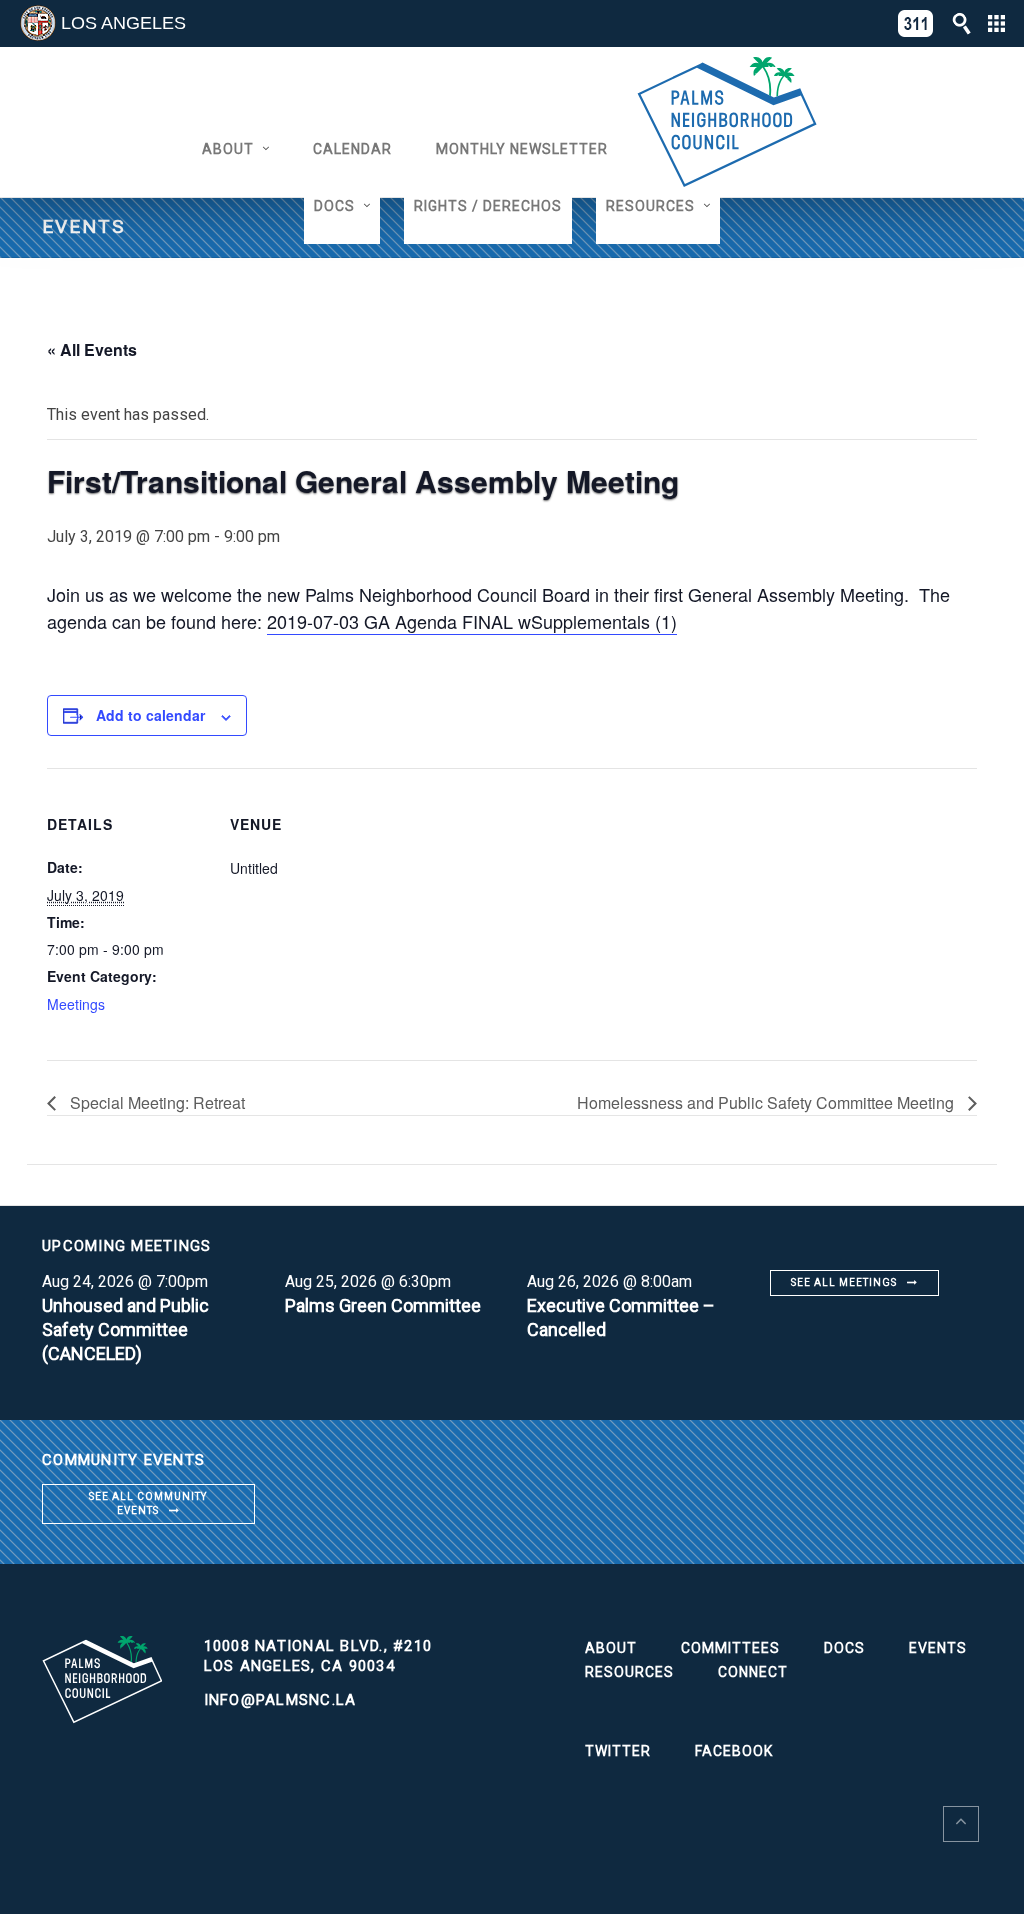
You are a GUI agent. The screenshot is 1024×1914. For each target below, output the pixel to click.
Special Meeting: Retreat (155, 1102)
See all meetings (844, 1282)
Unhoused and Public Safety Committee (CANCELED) (125, 1329)
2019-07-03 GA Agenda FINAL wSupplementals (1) (472, 621)
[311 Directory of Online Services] (916, 23)
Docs (334, 206)
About (228, 149)
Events (938, 1648)
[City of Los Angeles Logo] (38, 23)
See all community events (148, 1503)
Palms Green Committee (383, 1305)
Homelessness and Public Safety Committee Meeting (767, 1102)
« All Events (92, 349)
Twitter (618, 1751)
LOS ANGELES (123, 23)
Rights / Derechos (488, 206)
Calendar (352, 149)
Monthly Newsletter (522, 149)
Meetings (76, 1004)
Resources (650, 206)
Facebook (734, 1751)
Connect (753, 1672)
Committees (730, 1648)
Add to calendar (150, 715)
